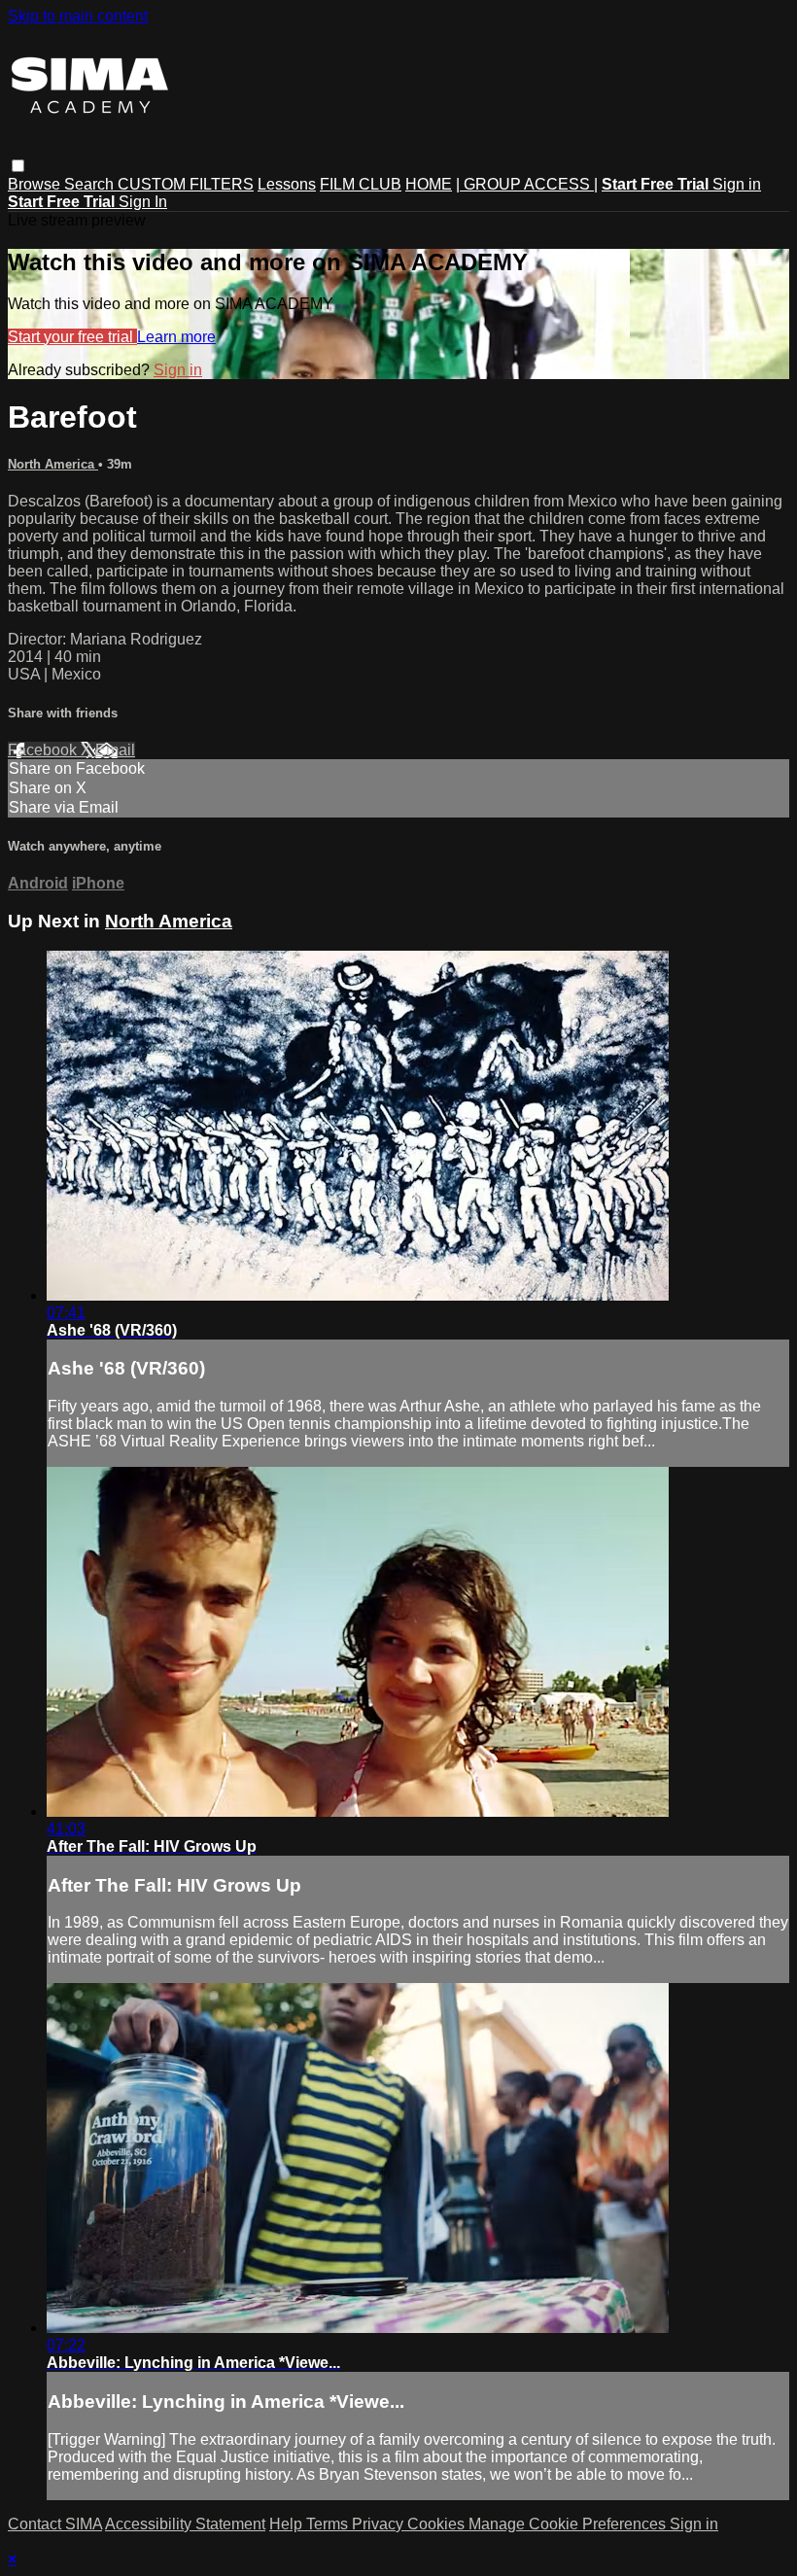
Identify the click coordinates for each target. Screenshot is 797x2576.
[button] (18, 166)
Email (115, 750)
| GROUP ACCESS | (527, 184)
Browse (36, 184)
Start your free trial (72, 337)
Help (288, 2524)
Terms (329, 2524)
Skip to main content (78, 16)
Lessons (287, 184)
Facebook (44, 750)
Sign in (737, 184)
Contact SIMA (55, 2524)
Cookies (438, 2524)
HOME (429, 184)
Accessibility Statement (185, 2524)
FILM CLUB (361, 184)
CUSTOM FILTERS (186, 184)
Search (91, 184)
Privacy (380, 2524)
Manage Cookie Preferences (569, 2524)
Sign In (143, 202)
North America (53, 464)
